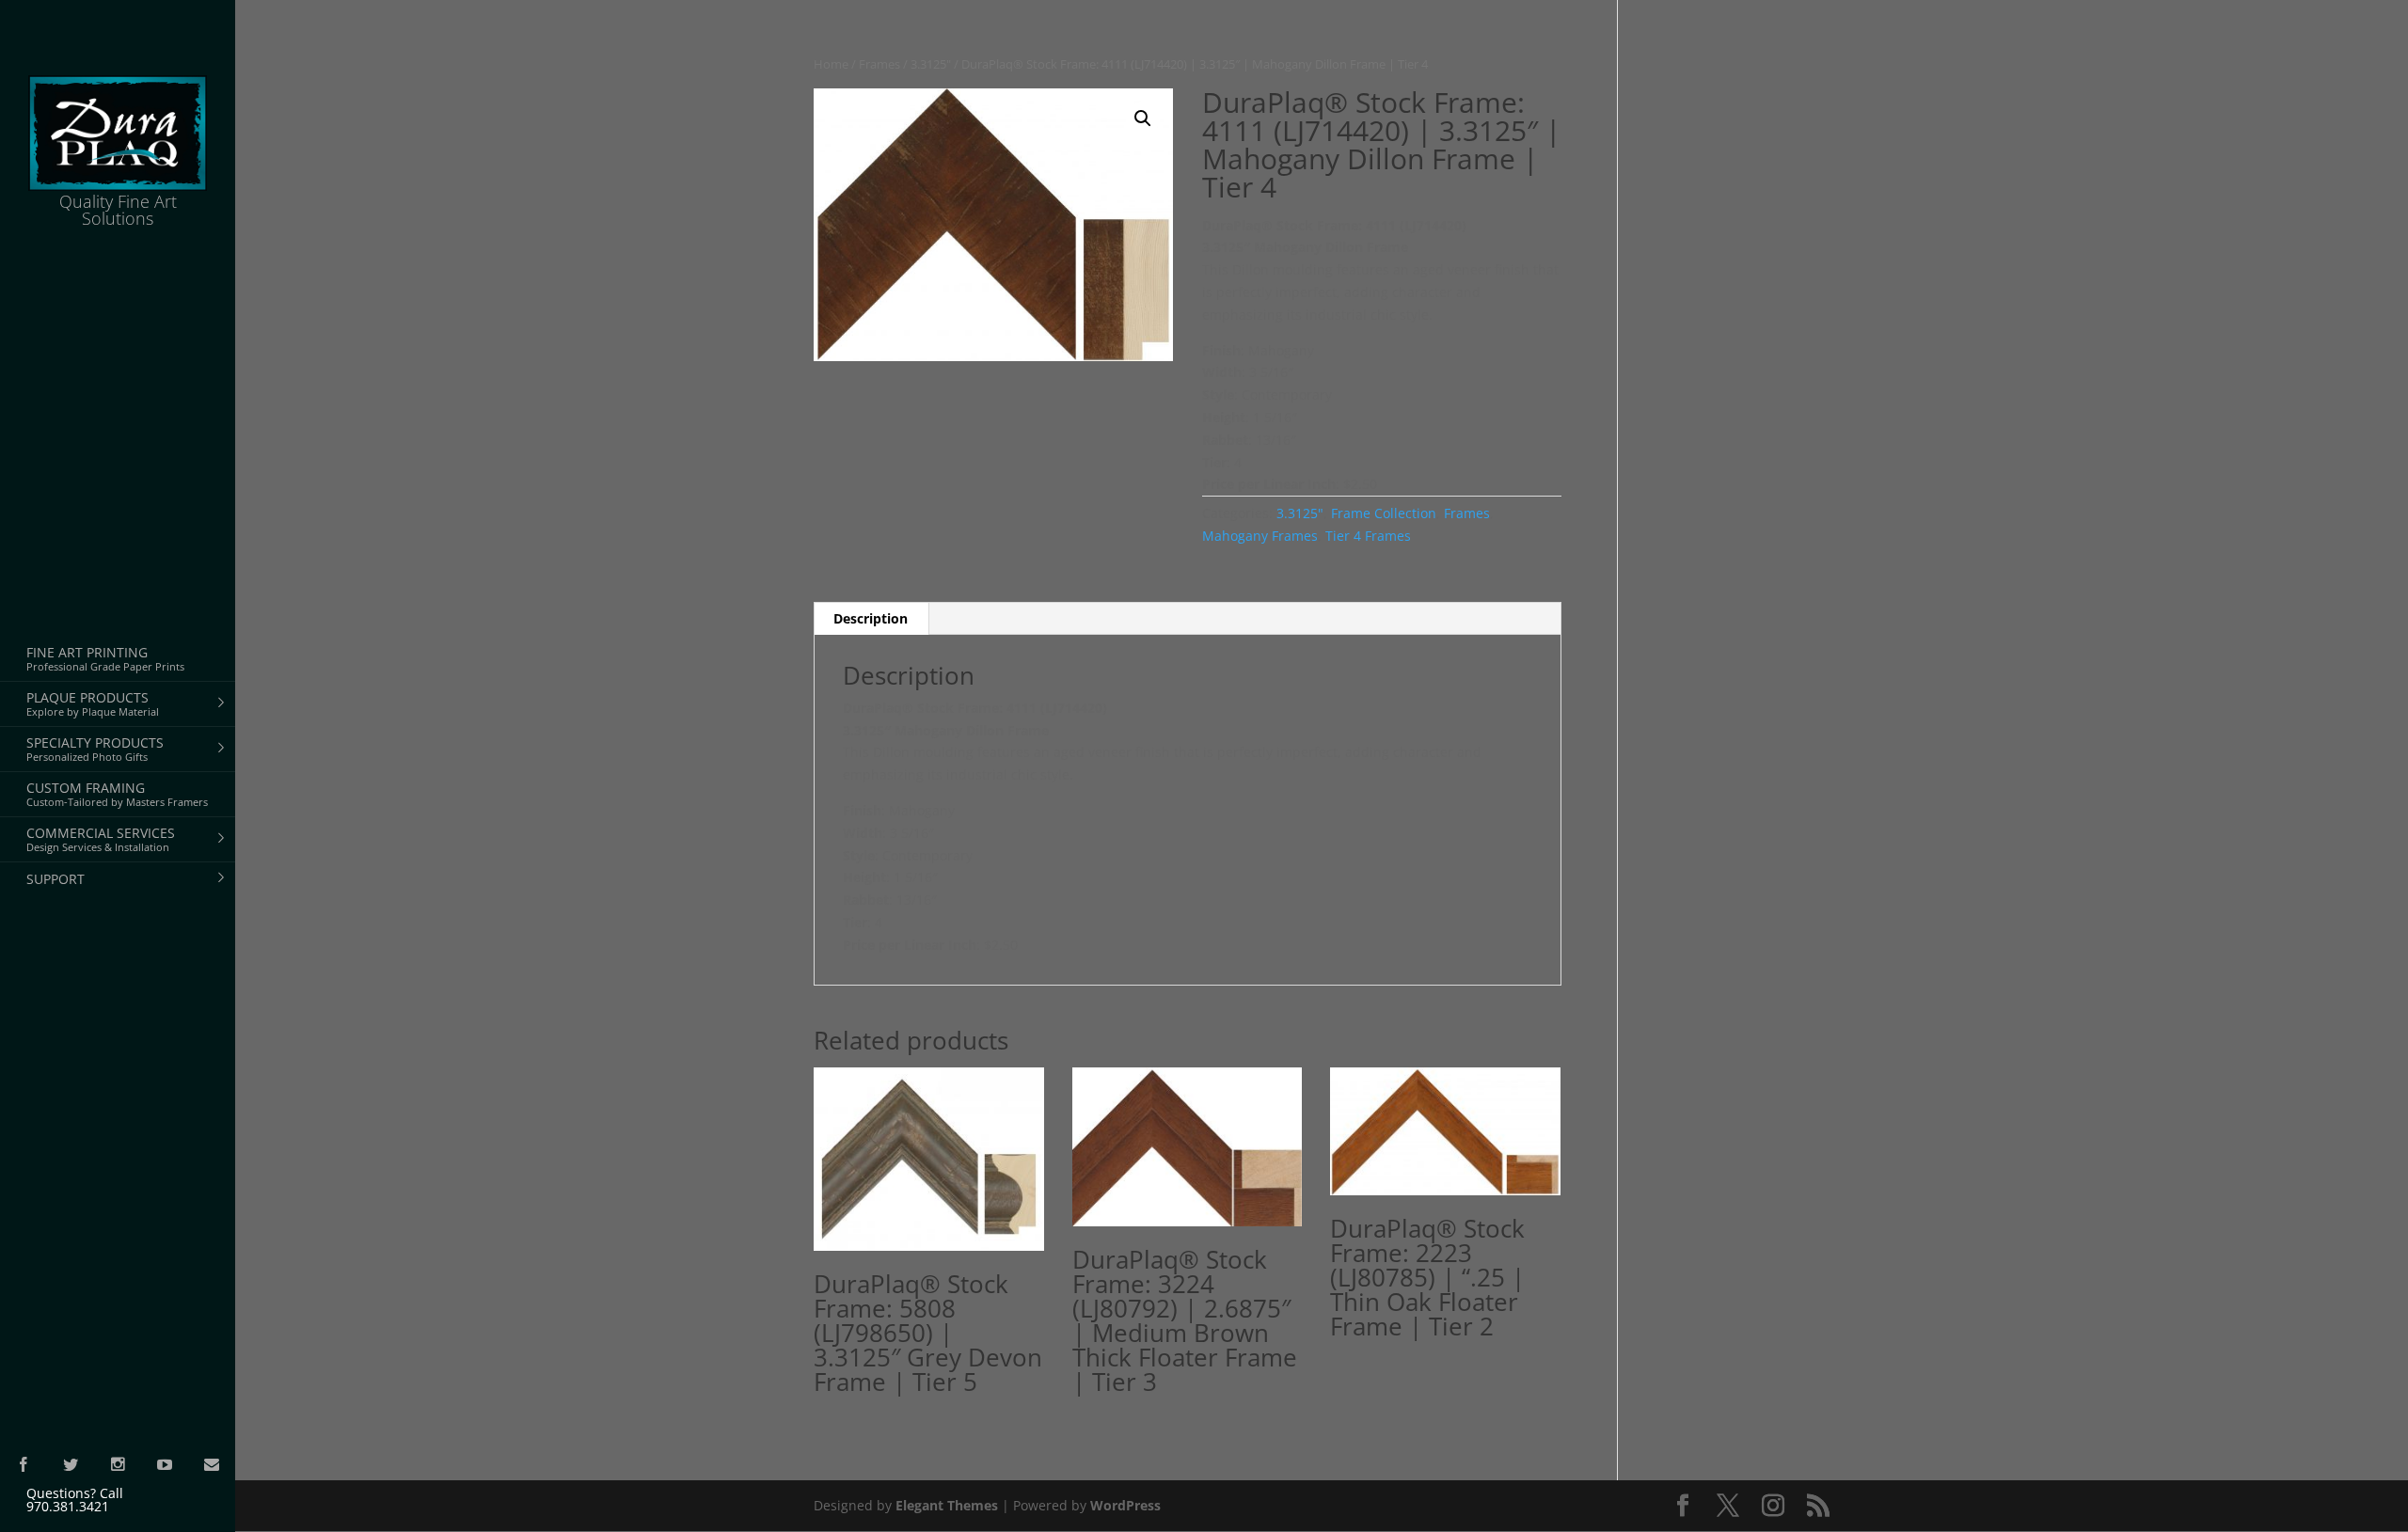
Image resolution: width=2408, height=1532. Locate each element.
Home (831, 64)
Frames (879, 64)
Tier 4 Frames (1368, 536)
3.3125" (931, 64)
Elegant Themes (947, 1505)
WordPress (1125, 1505)
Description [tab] (871, 618)
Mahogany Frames (1260, 536)
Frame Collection (1384, 513)
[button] (1143, 118)
